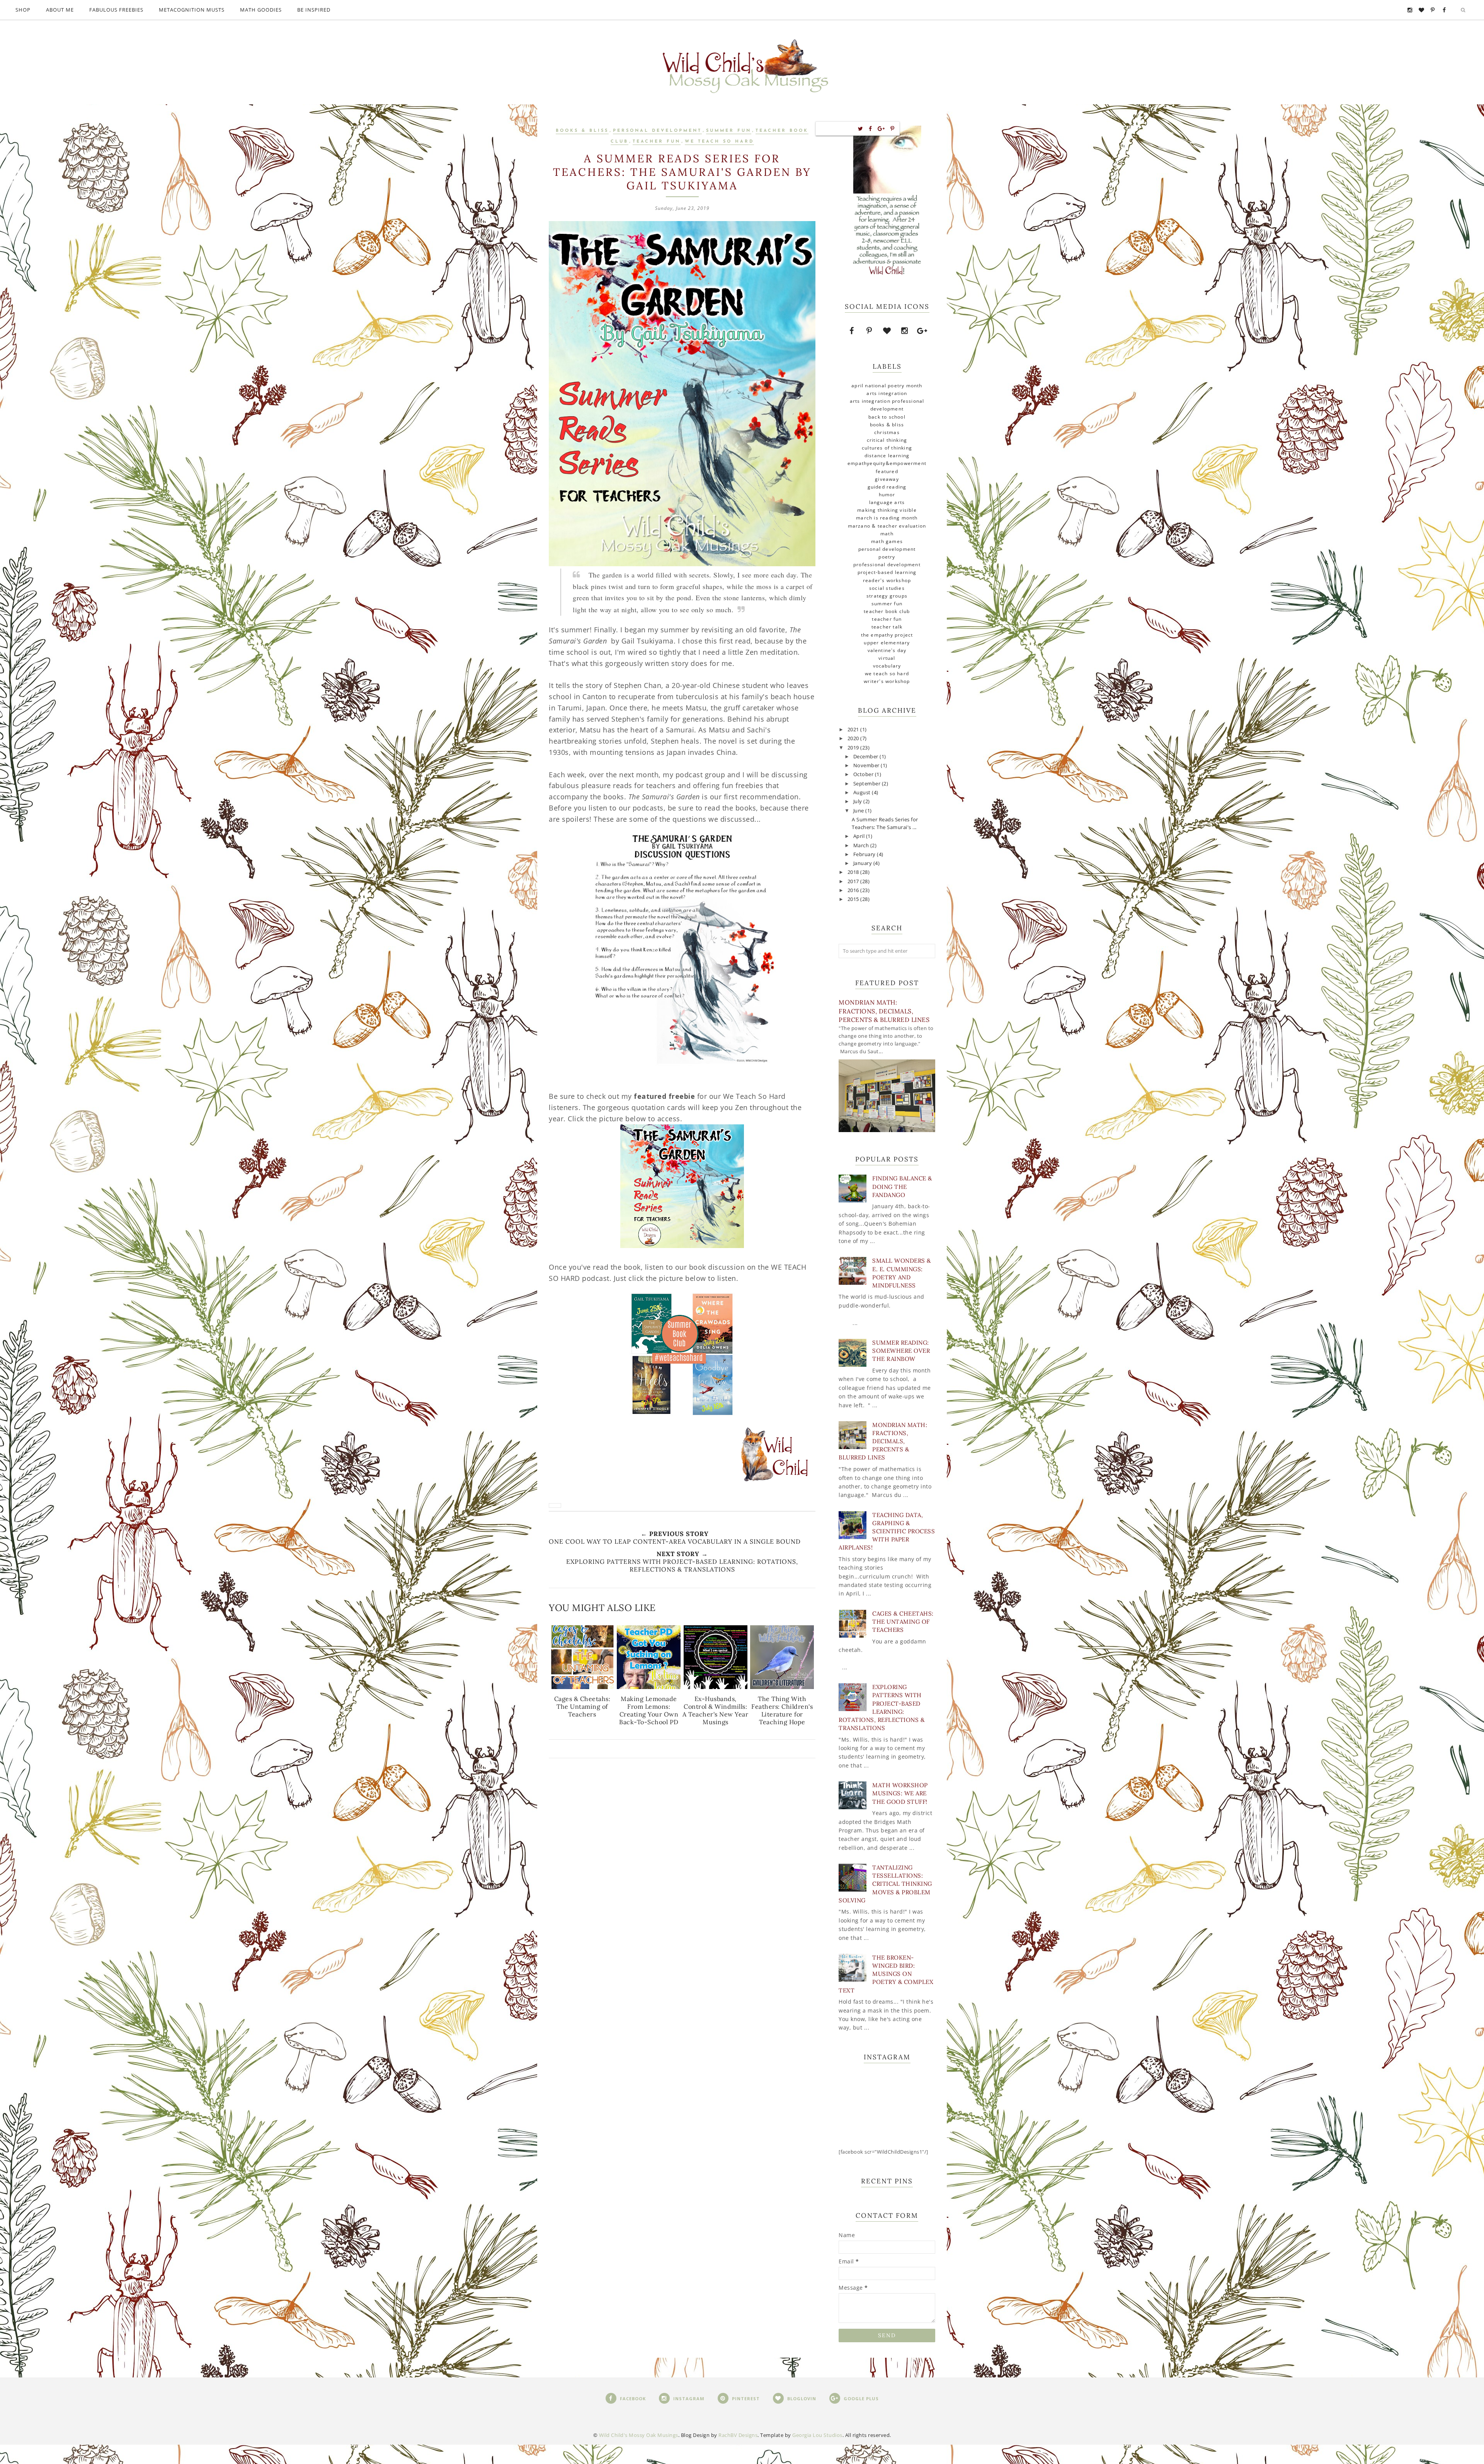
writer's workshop (887, 681)
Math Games (887, 541)
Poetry (887, 557)
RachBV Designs (738, 2435)
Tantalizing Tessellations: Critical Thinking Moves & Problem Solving (885, 1884)
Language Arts (887, 502)
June (859, 811)
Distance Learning (887, 456)
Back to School (887, 417)
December (867, 757)
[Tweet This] (861, 129)
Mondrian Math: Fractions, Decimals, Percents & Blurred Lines (884, 1011)
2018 (854, 872)
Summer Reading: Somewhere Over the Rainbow (901, 1351)
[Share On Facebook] (870, 129)
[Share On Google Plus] (881, 129)
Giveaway (887, 479)
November (867, 765)
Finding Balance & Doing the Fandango (902, 1186)
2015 (854, 899)
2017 (854, 881)
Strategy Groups (887, 596)
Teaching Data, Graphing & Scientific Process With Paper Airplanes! (887, 1531)
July (859, 801)
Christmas (887, 432)
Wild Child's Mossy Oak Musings (639, 2435)
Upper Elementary (887, 643)
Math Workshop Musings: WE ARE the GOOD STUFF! (900, 1793)
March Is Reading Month (887, 518)
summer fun (729, 131)
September (868, 784)
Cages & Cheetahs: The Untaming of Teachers (903, 1622)
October (864, 774)
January (863, 863)
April (860, 836)
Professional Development (887, 564)
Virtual (887, 658)
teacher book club (887, 611)
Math (887, 534)
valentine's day (887, 650)
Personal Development (657, 131)
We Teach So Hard (719, 142)
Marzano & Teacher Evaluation (887, 526)
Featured (887, 471)
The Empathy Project (887, 635)
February (865, 854)
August (863, 793)
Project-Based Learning (887, 572)
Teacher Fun (657, 142)
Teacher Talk (887, 627)
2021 (854, 730)
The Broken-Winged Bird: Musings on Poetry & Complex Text (886, 1974)
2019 (854, 748)
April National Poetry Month (887, 386)
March (862, 845)
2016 (854, 890)
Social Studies (887, 588)
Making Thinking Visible (887, 510)
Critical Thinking (887, 440)
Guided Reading (887, 487)
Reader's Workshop (887, 580)
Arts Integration (887, 393)
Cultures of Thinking (887, 448)
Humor (887, 495)
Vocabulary (887, 666)
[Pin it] (893, 129)
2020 (854, 738)
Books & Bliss (582, 131)
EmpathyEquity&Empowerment (887, 463)
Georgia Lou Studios (817, 2435)
